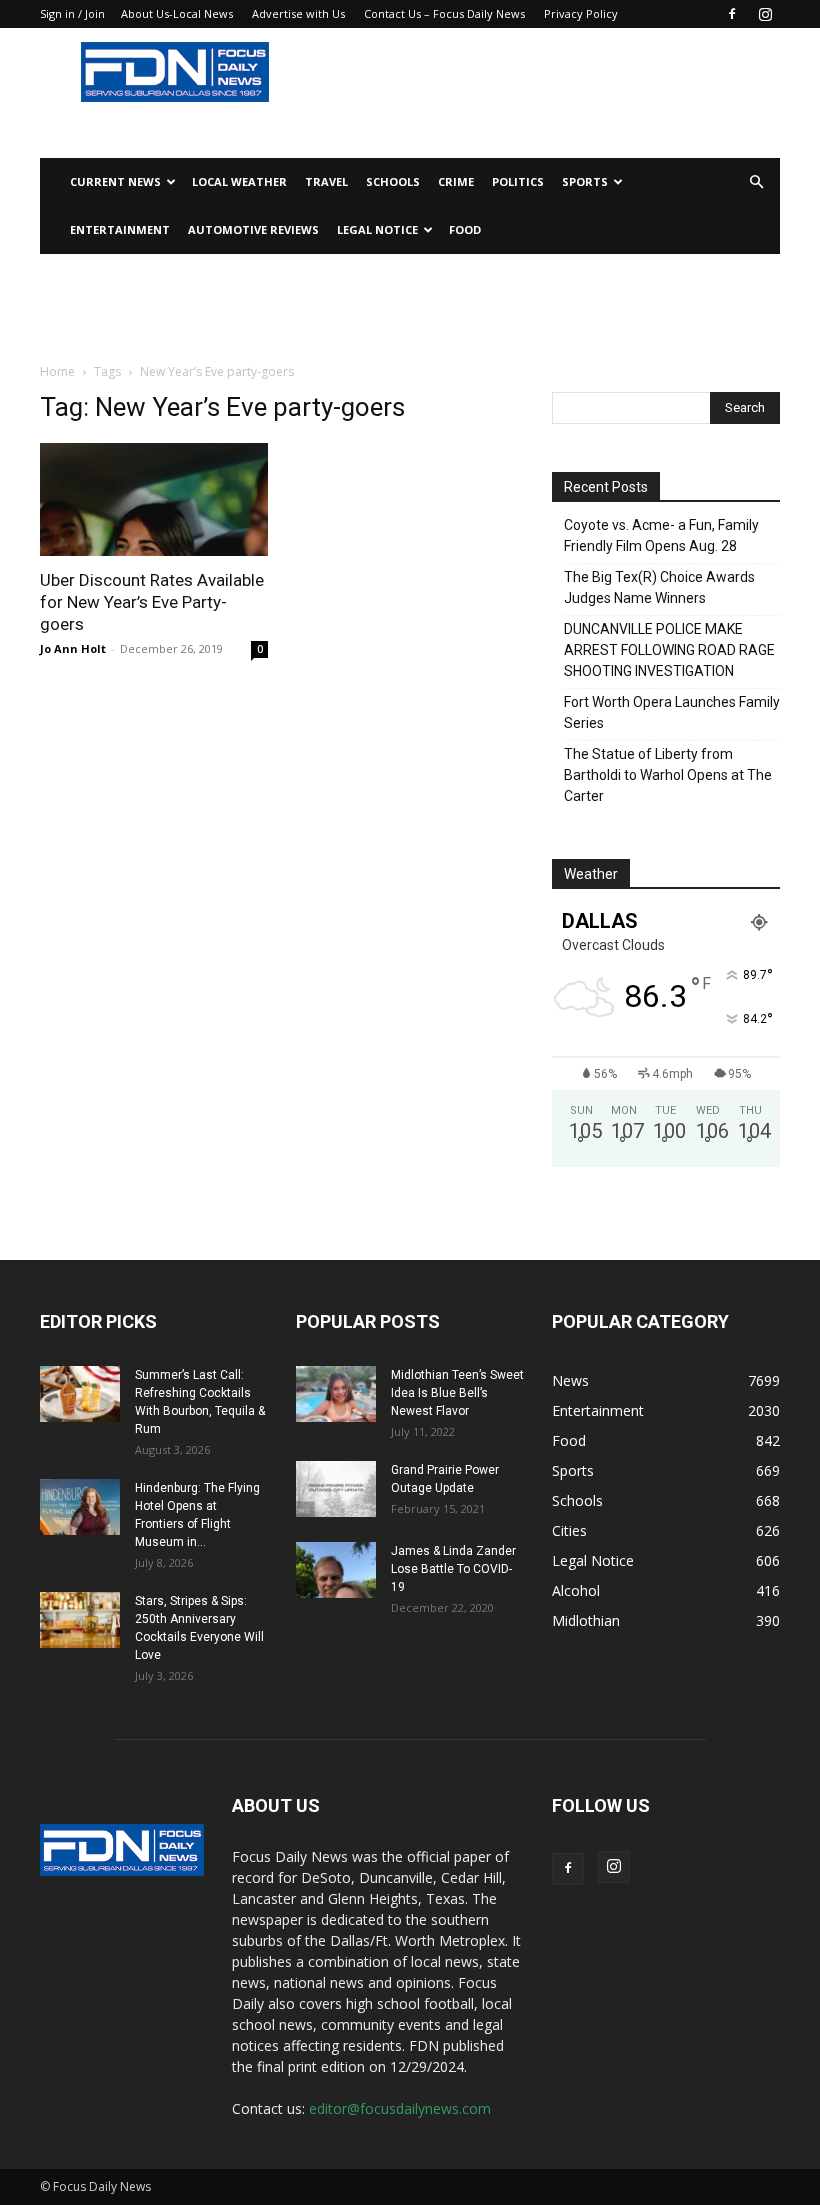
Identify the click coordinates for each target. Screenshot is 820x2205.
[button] (756, 182)
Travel (326, 181)
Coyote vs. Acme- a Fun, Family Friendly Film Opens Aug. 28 (661, 535)
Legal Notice (377, 229)
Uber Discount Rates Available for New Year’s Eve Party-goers (152, 602)
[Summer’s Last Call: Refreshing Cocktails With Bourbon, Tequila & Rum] (80, 1394)
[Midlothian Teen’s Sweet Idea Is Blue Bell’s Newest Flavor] (336, 1394)
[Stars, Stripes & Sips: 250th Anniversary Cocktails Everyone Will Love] (80, 1620)
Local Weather (239, 181)
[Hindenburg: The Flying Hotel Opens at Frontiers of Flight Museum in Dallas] (80, 1507)
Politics (518, 181)
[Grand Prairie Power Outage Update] (336, 1489)
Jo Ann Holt (73, 648)
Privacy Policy (581, 13)
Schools (393, 181)
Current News (115, 181)
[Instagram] (765, 14)
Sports (585, 181)
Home (57, 371)
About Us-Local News (177, 13)
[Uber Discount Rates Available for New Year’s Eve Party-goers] (154, 499)
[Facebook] (732, 14)
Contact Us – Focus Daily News (444, 13)
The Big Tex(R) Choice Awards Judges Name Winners (659, 587)
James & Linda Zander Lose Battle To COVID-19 (453, 1569)
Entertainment (120, 229)
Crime (456, 181)
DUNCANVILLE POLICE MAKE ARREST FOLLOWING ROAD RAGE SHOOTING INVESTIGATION (669, 650)
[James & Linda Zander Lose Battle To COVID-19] (336, 1570)
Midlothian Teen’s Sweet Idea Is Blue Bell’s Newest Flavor (457, 1393)
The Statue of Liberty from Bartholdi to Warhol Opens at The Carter (668, 775)
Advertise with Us (298, 13)
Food (465, 229)
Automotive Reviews (253, 229)
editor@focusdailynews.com (400, 2108)
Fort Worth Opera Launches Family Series (672, 712)
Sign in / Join (72, 13)
